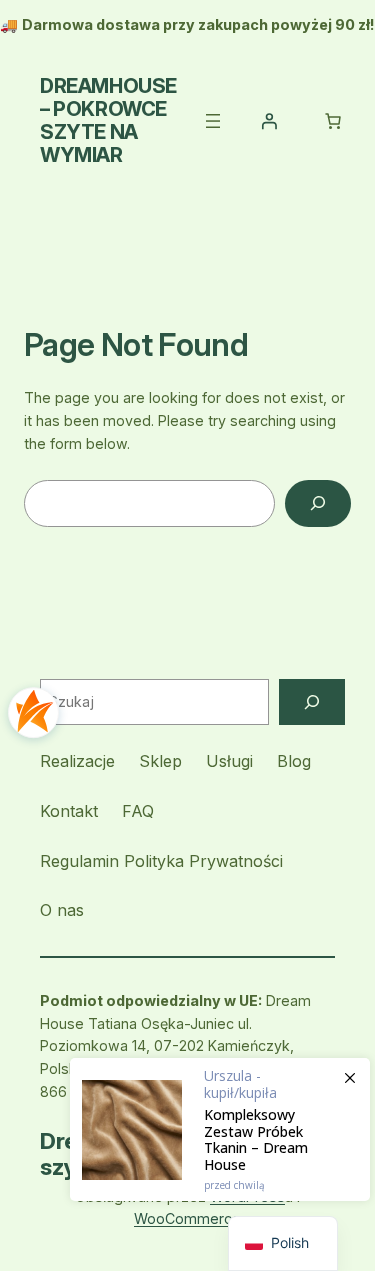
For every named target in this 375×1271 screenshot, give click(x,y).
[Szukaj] (312, 702)
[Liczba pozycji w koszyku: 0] (333, 121)
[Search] (318, 503)
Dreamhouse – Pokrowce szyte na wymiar (108, 120)
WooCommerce (187, 1218)
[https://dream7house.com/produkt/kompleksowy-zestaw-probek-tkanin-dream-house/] (220, 1129)
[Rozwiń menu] (213, 121)
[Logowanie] (269, 121)
